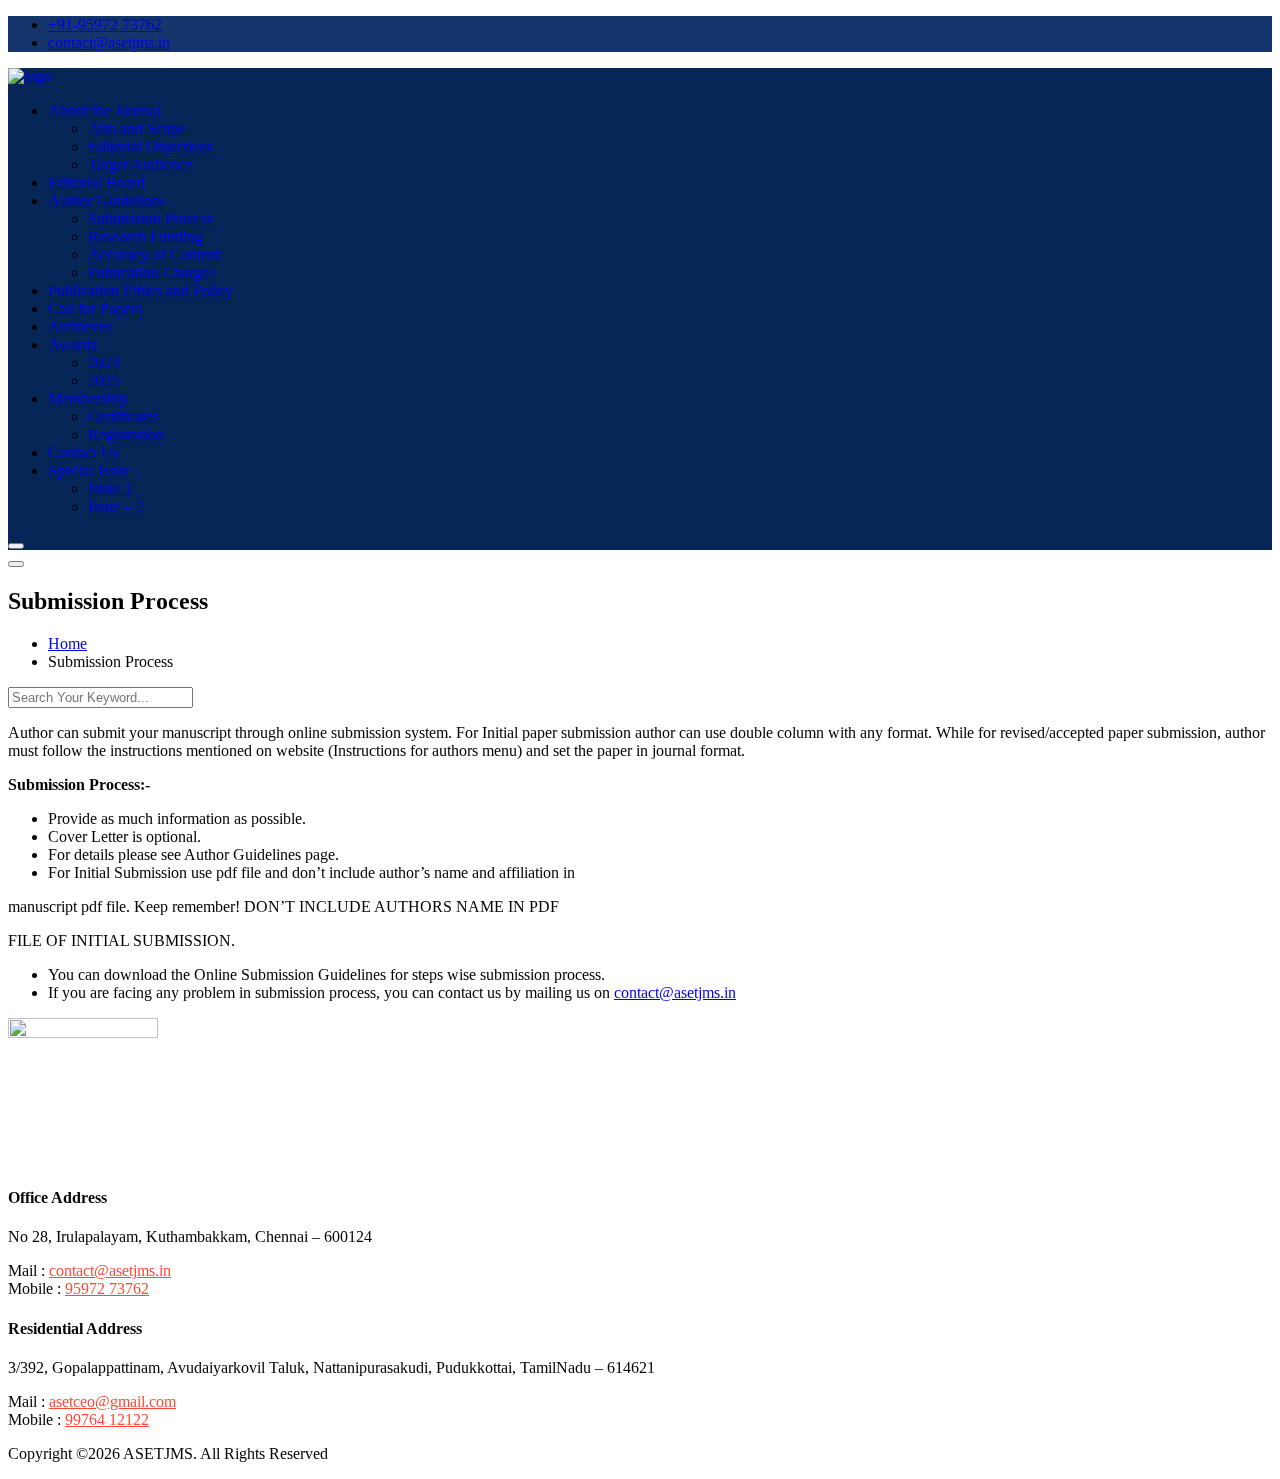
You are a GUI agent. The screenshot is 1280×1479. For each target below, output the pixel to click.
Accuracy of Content (154, 254)
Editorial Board (96, 182)
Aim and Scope (137, 128)
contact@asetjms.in (109, 42)
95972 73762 (107, 1288)
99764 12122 (107, 1419)
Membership (87, 398)
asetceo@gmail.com (112, 1401)
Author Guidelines (106, 200)
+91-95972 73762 (105, 24)
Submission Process (150, 218)
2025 (104, 380)
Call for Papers (95, 308)
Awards (72, 344)
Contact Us (83, 452)
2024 (104, 362)
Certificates (123, 416)
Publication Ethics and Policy (140, 290)
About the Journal (104, 110)
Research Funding (145, 236)
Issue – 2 (116, 506)
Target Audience (140, 164)
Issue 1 (110, 488)
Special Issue (89, 470)
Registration (126, 434)
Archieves (80, 326)
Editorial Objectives (150, 146)
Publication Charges (151, 272)
